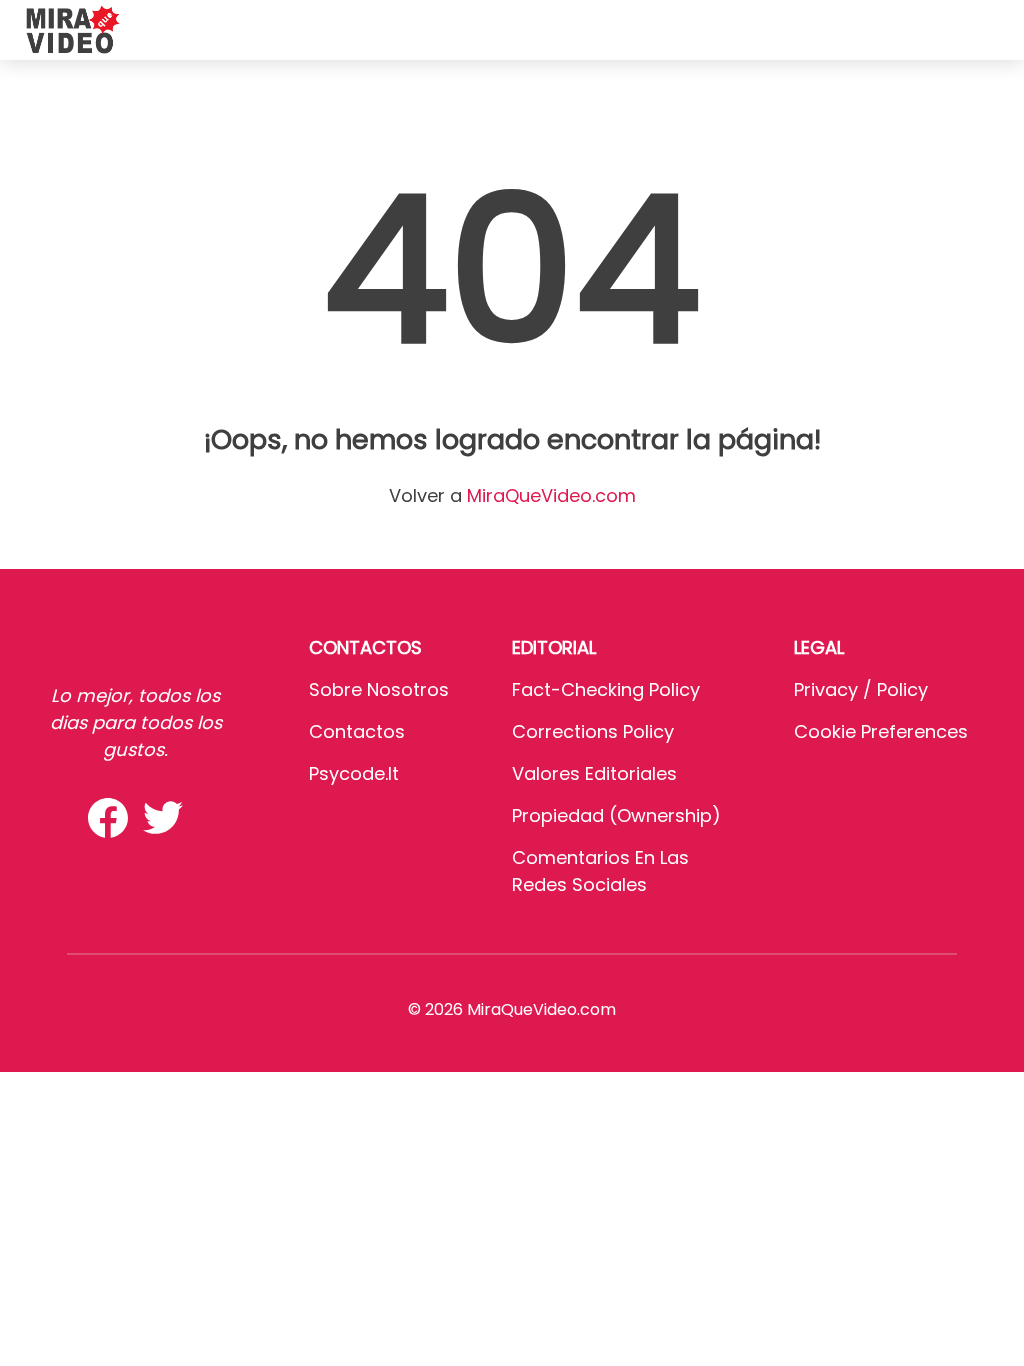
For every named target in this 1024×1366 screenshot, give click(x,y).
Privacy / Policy (861, 689)
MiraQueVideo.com (551, 495)
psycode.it (354, 773)
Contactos (357, 731)
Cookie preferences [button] (881, 731)
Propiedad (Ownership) (616, 815)
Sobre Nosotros (379, 689)
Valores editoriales (594, 773)
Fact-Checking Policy (606, 689)
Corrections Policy (593, 731)
